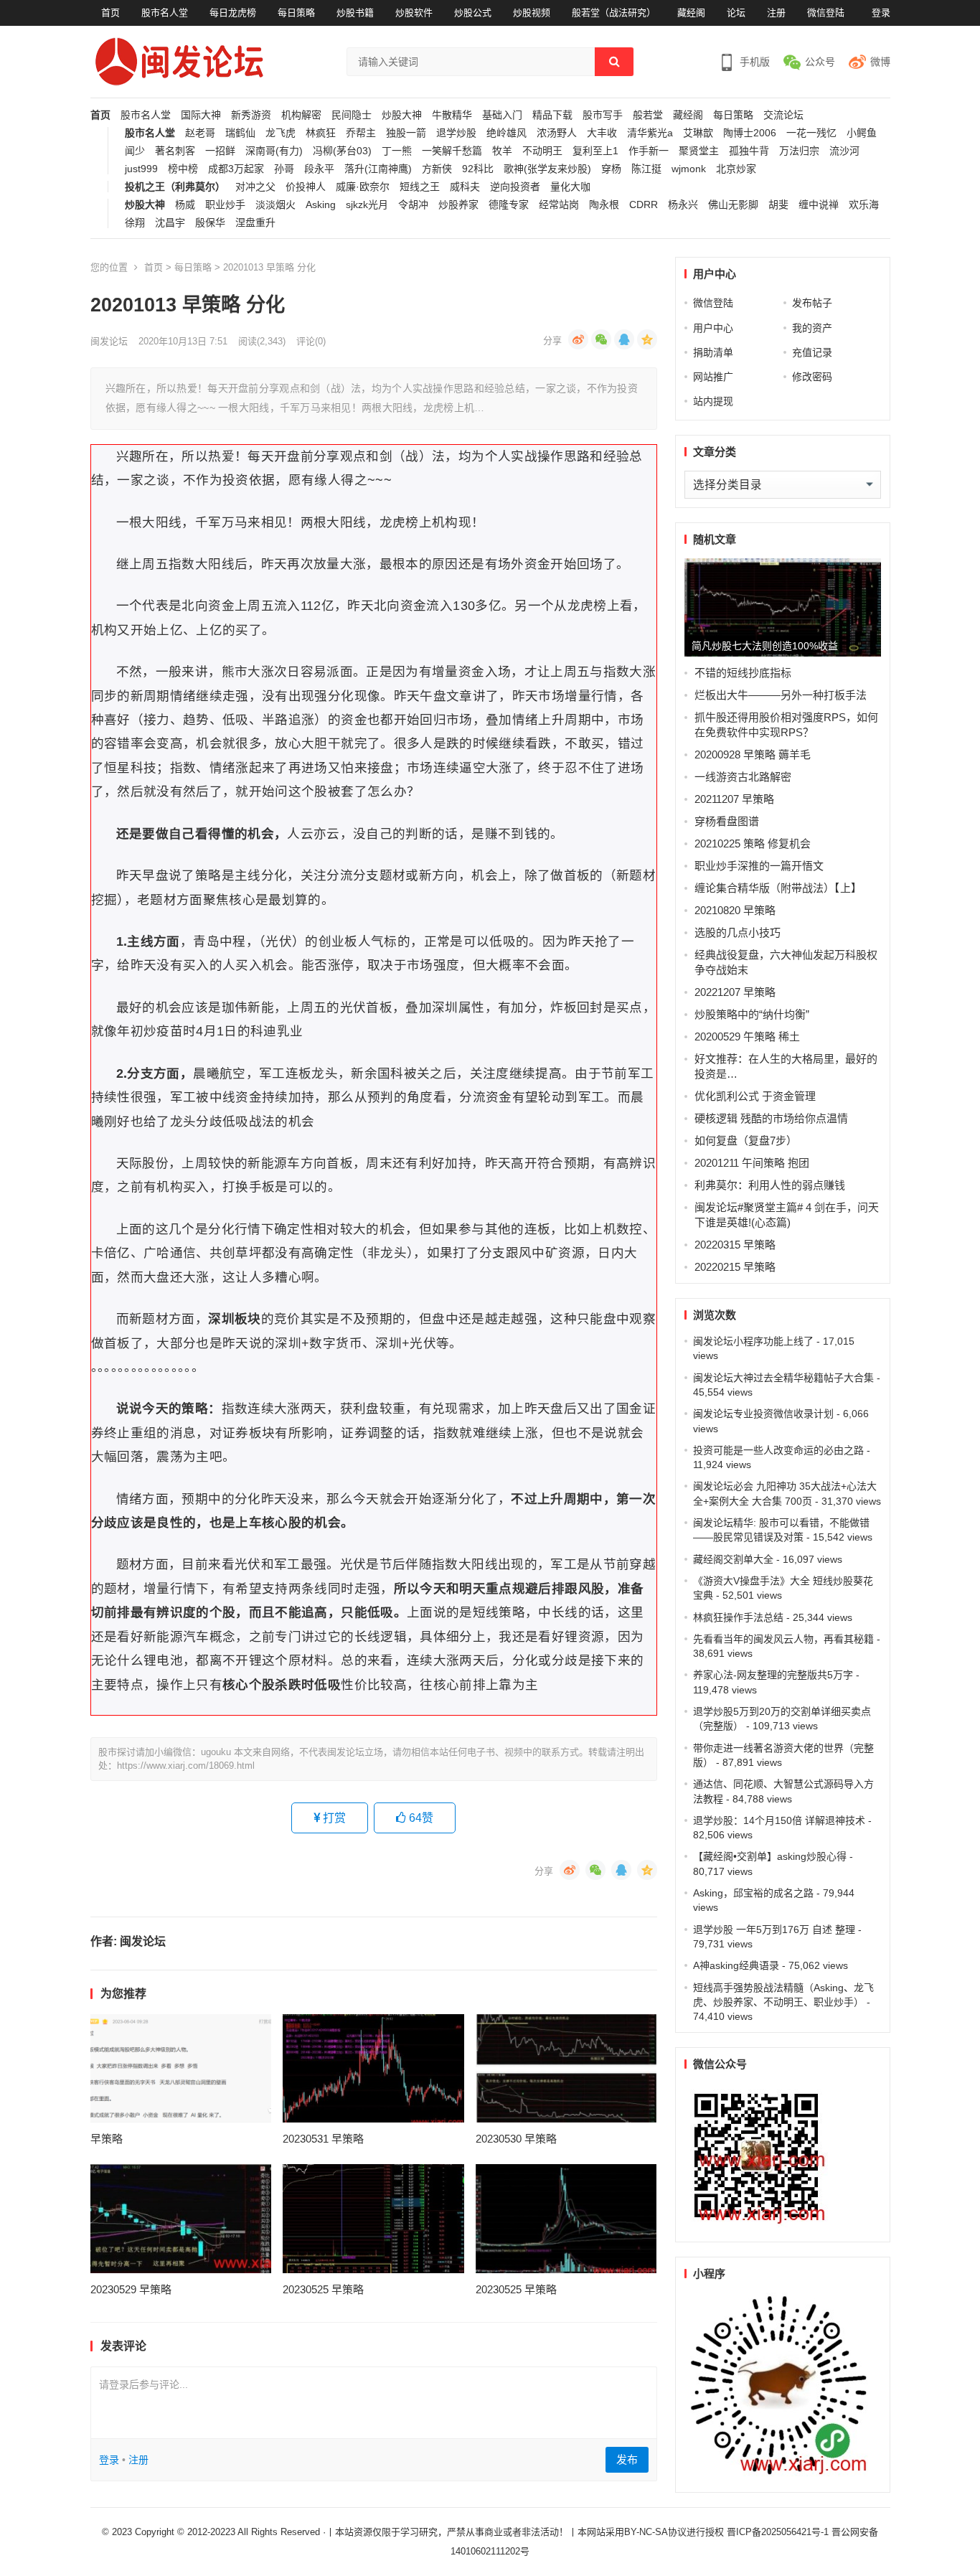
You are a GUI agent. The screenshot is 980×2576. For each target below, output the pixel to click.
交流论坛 (783, 115)
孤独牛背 (749, 151)
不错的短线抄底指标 (743, 673)
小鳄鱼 (862, 133)
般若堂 (648, 115)
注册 (776, 13)
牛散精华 (452, 115)
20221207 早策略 (735, 992)
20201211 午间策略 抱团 (752, 1163)
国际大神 (201, 115)
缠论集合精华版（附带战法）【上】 (778, 888)
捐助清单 (713, 352)
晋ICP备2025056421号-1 (779, 2532)
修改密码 (812, 377)
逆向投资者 (515, 187)
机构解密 (301, 115)
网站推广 (713, 377)
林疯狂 (321, 133)
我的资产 (812, 328)
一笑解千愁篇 (452, 151)
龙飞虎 (281, 133)
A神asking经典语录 (736, 1965)
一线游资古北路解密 (743, 777)
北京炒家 (736, 169)
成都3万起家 (236, 169)
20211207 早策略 (734, 799)
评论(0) (311, 341)
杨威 (185, 205)
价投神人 (306, 187)
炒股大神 (402, 115)
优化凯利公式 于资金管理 (755, 1096)
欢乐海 (864, 205)
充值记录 (812, 352)
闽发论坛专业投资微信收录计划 (763, 1414)
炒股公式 (473, 13)
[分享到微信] (601, 339)
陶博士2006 (750, 133)
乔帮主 (361, 133)
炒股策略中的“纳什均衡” (752, 1014)
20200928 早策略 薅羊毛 (753, 755)
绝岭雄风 (507, 133)
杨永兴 (683, 205)
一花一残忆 (811, 133)
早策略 (107, 2139)
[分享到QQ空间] (647, 339)
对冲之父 (255, 187)
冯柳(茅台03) (342, 151)
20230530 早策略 (516, 2139)
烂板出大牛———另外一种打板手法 (781, 695)
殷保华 (210, 223)
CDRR (644, 205)
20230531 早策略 (323, 2139)
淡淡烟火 (275, 205)
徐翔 (135, 223)
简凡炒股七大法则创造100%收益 (765, 646)
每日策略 (296, 13)
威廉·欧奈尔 (363, 187)
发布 (627, 2459)
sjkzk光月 (367, 205)
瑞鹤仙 (240, 133)
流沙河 (844, 151)
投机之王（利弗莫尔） (175, 187)
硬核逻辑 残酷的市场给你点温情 (771, 1118)
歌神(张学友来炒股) (547, 169)
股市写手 (603, 115)
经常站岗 (559, 205)
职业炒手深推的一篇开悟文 (759, 866)
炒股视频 (532, 13)
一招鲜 (220, 151)
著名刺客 (175, 151)
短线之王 (420, 187)
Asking (321, 205)
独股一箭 (406, 133)
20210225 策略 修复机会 (753, 843)
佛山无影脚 (733, 205)
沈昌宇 (170, 223)
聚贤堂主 (699, 151)
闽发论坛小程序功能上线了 (753, 1341)
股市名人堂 (165, 13)
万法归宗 (799, 151)
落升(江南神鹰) (378, 169)
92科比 (478, 169)
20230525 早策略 (323, 2289)
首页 (110, 13)
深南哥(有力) (274, 151)
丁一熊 (397, 151)
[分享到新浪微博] (578, 339)
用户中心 (713, 328)
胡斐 (778, 205)
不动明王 (542, 151)
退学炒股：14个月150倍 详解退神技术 (779, 1820)
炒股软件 (414, 13)
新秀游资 (251, 115)
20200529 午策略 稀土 (747, 1036)
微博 (880, 62)
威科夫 (465, 187)
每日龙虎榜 (233, 13)
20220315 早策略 (735, 1245)
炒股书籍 (355, 13)
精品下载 (552, 115)
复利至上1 (595, 151)
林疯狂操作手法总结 (738, 1617)
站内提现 (713, 401)
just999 (141, 169)
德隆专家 (509, 205)
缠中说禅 (819, 205)
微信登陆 (826, 13)
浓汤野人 (557, 133)
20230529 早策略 (131, 2289)
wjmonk (689, 169)
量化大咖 (570, 187)
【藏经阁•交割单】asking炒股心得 (770, 1856)
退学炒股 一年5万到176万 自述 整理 (774, 1929)
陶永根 (604, 205)
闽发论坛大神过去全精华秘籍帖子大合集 (783, 1378)
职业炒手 (225, 205)
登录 (881, 13)
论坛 (736, 13)
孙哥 (284, 169)
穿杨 (611, 169)
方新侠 (437, 169)
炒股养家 (458, 205)
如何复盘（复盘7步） (746, 1141)
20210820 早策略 (735, 910)
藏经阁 (691, 13)
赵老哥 (200, 133)
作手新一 (649, 151)
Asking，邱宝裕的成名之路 (753, 1893)
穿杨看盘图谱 (727, 821)
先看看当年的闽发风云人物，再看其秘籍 (783, 1639)
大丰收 (602, 133)
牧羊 (502, 151)
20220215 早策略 (735, 1267)
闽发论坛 (109, 341)
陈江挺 (646, 169)
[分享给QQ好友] (624, 339)
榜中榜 (183, 169)
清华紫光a (650, 133)
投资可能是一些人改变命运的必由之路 (778, 1450)
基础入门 (502, 115)
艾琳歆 (698, 133)
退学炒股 (456, 133)
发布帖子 (812, 303)
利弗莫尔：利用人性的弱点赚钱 (770, 1185)
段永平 (319, 169)
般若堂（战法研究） (614, 13)
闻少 (135, 151)
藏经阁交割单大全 (733, 1559)
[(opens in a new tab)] (181, 2069)
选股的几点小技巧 (738, 932)
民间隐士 (352, 115)
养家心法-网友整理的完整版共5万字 (773, 1675)
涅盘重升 (255, 223)
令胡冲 (413, 205)
